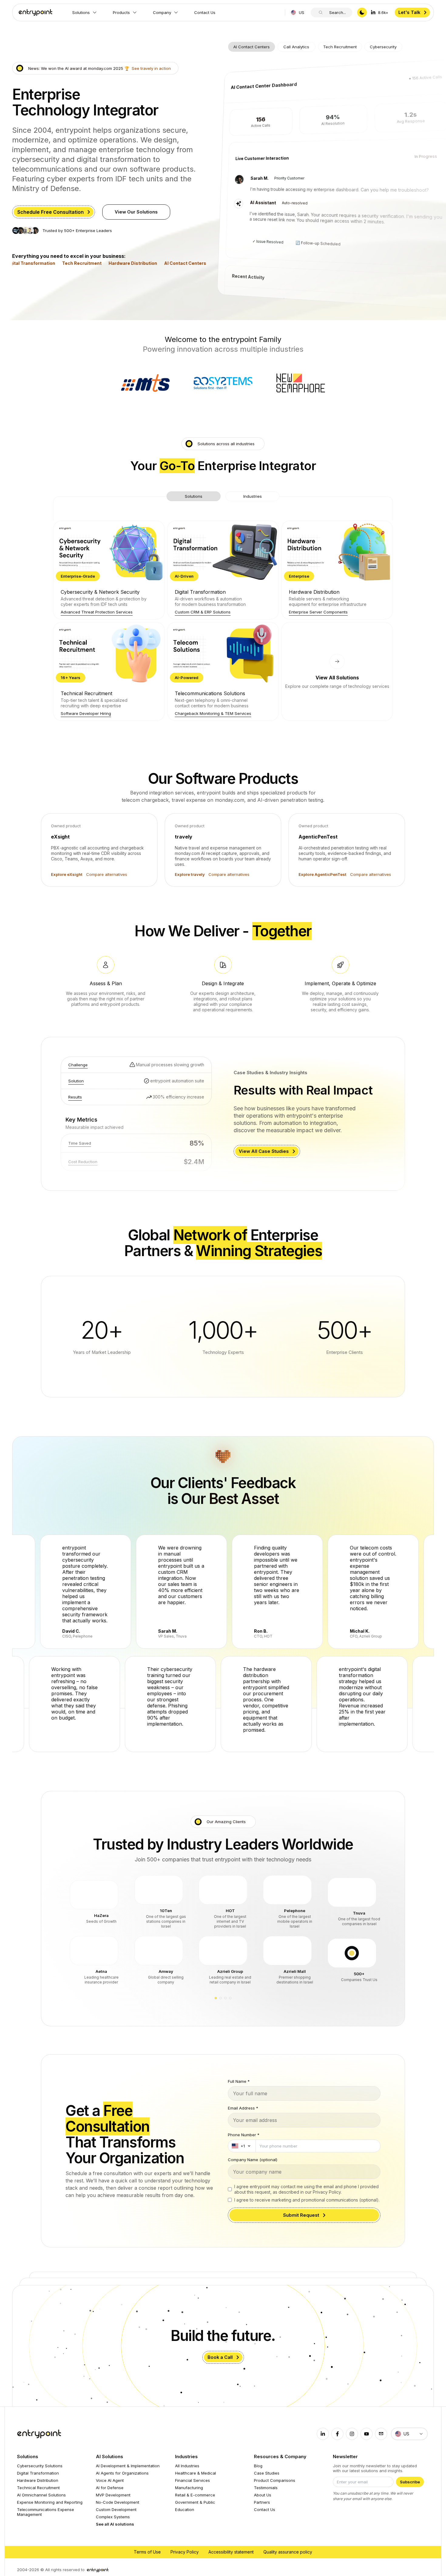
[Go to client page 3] (225, 1993)
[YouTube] (367, 2429)
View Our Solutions (136, 212)
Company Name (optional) (253, 2155)
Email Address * (243, 2103)
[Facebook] (337, 2429)
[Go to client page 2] (221, 1993)
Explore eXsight (67, 874)
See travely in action (151, 68)
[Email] (381, 2429)
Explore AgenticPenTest (323, 874)
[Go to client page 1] (216, 1993)
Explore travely (190, 874)
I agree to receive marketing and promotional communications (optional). (307, 2195)
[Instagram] (352, 2429)
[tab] (252, 47)
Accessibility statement (231, 2547)
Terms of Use (147, 2547)
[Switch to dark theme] (362, 12)
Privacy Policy (185, 2547)
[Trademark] (34, 12)
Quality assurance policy (288, 2547)
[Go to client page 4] (230, 1993)
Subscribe (410, 2477)
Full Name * (239, 2076)
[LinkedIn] (323, 2429)
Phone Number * (244, 2130)
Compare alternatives (107, 874)
